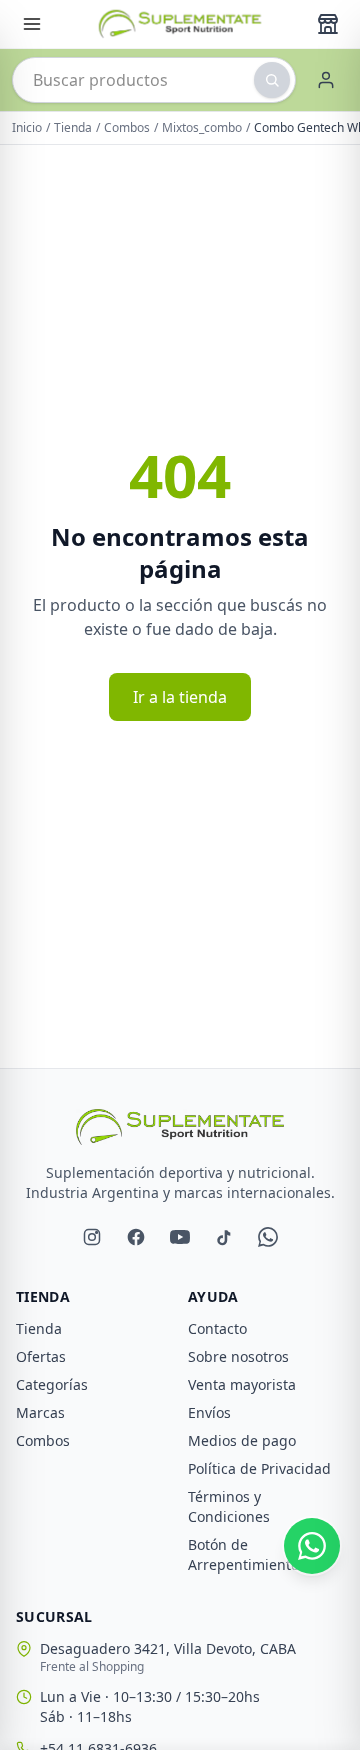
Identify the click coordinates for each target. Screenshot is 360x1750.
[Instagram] (92, 1237)
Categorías (52, 1384)
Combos (127, 128)
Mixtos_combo (202, 128)
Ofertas (41, 1356)
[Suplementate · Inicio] (180, 24)
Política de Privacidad (259, 1468)
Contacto (217, 1328)
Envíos (209, 1412)
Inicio (27, 128)
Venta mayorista (242, 1384)
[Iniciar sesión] (326, 80)
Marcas (40, 1412)
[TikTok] (224, 1237)
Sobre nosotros (238, 1356)
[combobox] (154, 80)
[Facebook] (136, 1237)
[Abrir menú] (32, 24)
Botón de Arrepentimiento (243, 1554)
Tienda (73, 128)
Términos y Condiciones (229, 1506)
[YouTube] (180, 1237)
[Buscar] (272, 80)
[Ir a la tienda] (328, 24)
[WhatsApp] (268, 1237)
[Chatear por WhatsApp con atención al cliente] (312, 1546)
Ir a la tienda (180, 697)
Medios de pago (242, 1440)
